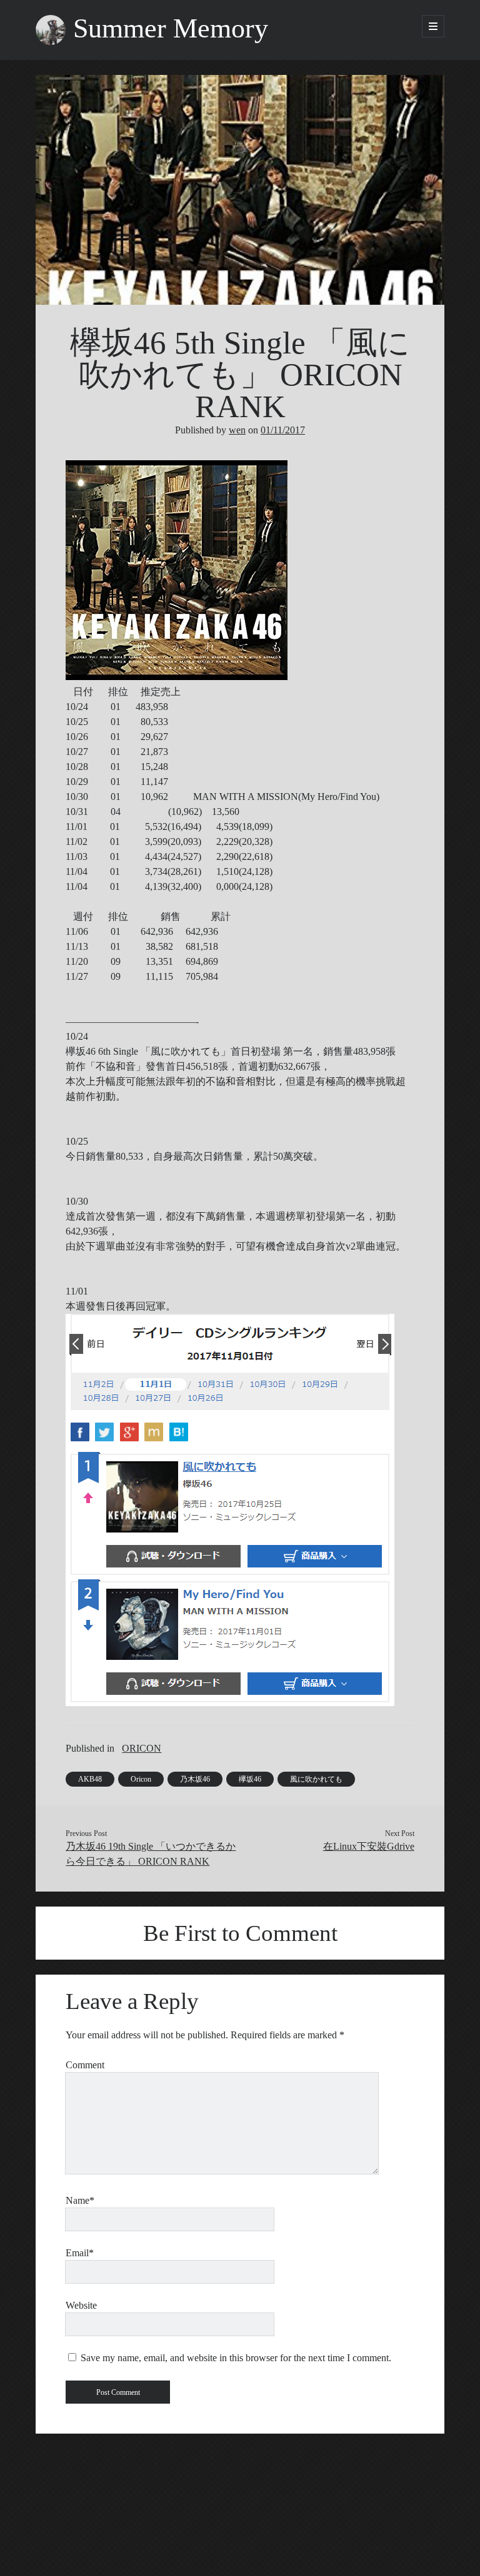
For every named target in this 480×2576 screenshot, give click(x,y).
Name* (80, 2200)
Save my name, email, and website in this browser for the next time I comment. (236, 2358)
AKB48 (90, 1779)
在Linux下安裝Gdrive (369, 1846)
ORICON (142, 1748)
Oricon (141, 1779)
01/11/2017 (283, 430)
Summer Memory (171, 28)
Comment (85, 2065)
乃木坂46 (195, 1779)
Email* (80, 2253)
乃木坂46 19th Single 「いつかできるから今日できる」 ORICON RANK (151, 1854)
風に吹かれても (316, 1779)
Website (81, 2305)
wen (237, 430)
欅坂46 (250, 1779)
